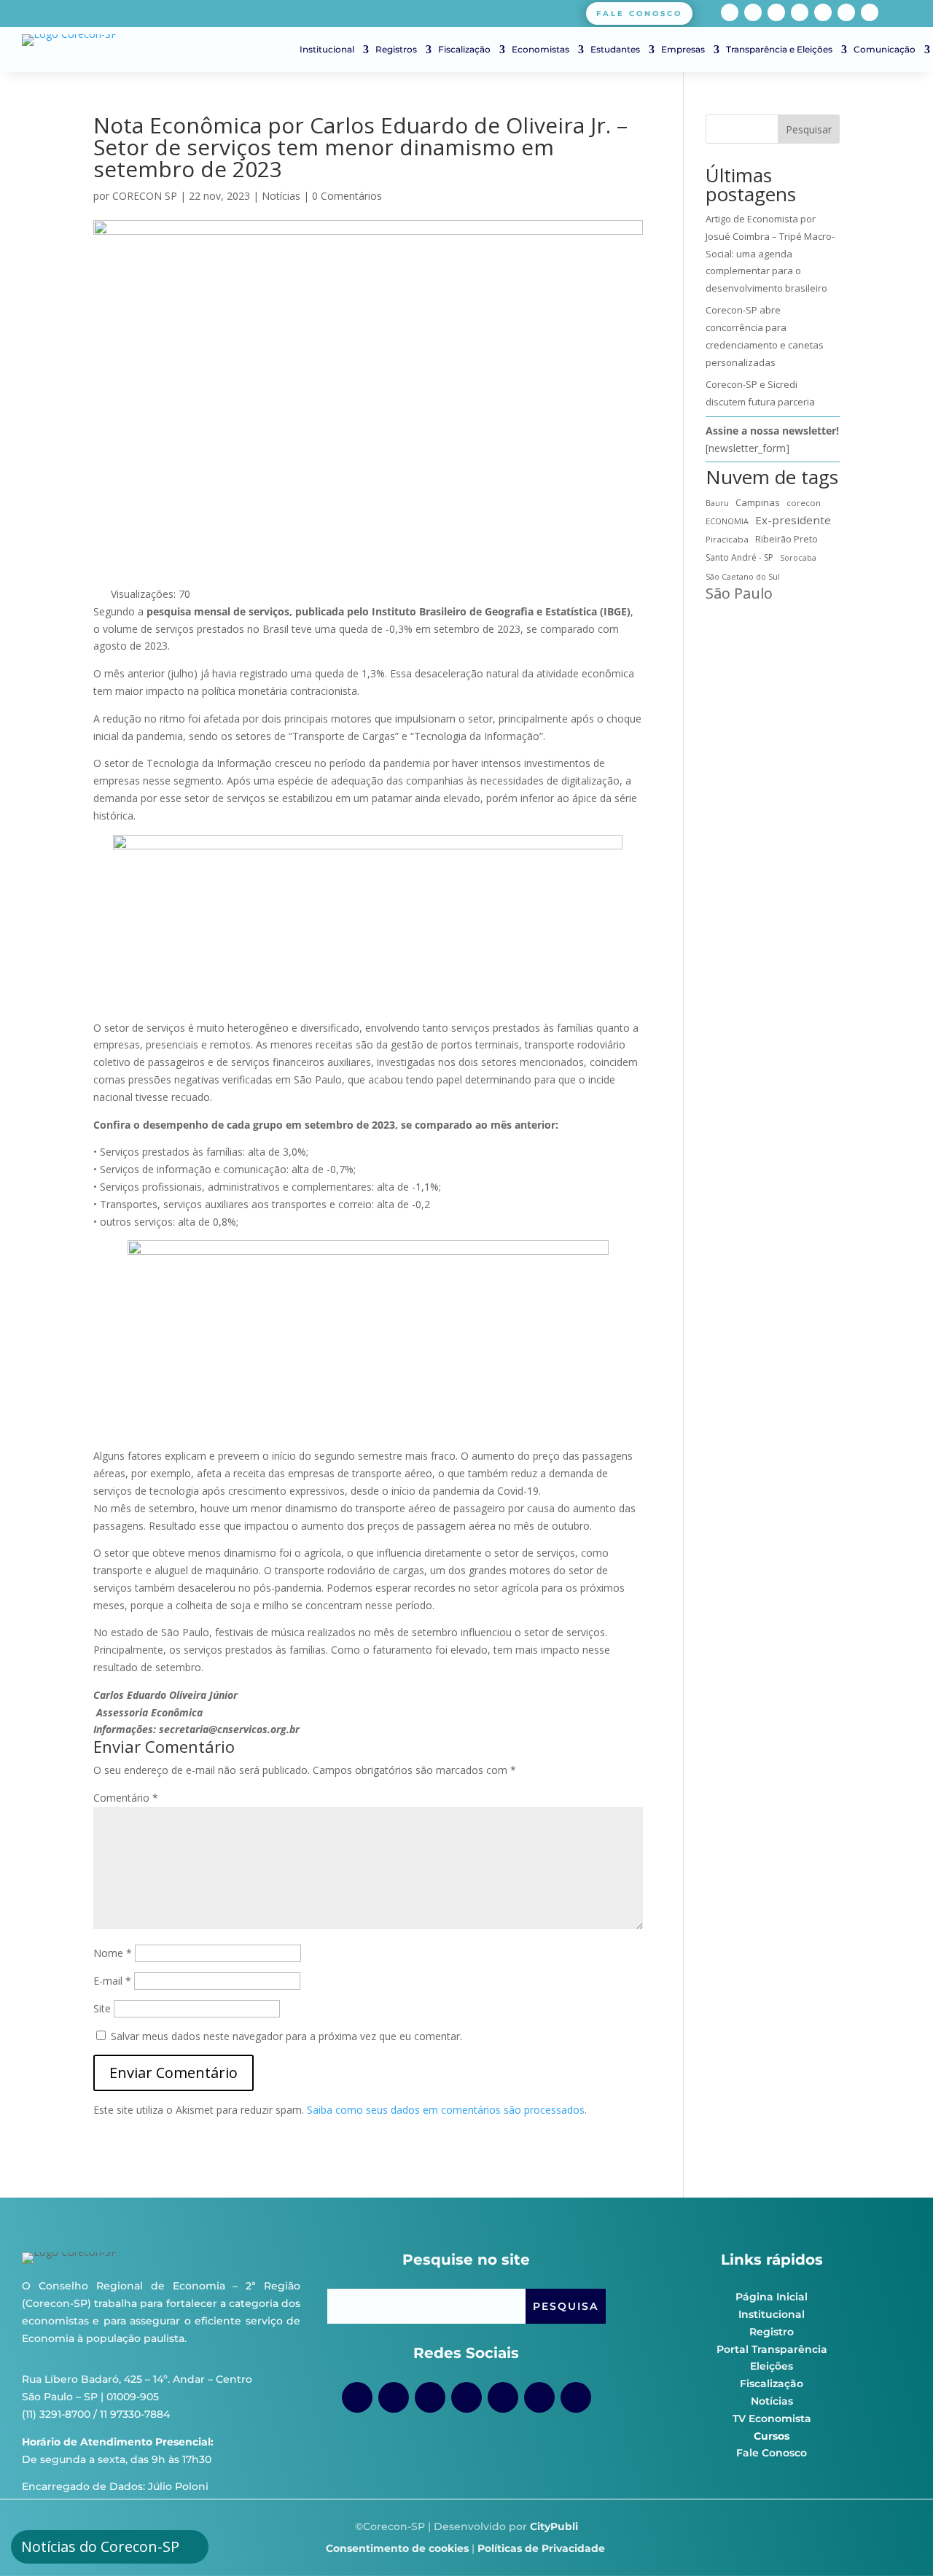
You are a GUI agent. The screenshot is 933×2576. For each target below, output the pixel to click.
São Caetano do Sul (743, 576)
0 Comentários (347, 196)
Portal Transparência (772, 2349)
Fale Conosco (772, 2453)
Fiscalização (464, 50)
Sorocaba (798, 558)
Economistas (540, 50)
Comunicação (885, 50)
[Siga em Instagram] (753, 12)
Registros (396, 50)
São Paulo (739, 594)
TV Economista (772, 2419)
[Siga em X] (870, 12)
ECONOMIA (727, 521)
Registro (772, 2332)
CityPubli (554, 2526)
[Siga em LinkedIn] (846, 12)
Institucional (327, 50)
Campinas (758, 502)
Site (102, 2008)
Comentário (126, 1798)
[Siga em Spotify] (823, 12)
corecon (804, 503)
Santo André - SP (739, 557)
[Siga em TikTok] (776, 12)
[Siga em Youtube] (800, 12)
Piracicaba (727, 539)
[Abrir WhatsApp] (897, 2539)
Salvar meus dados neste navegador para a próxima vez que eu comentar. (286, 2036)
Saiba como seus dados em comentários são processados (446, 2110)
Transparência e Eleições (779, 50)
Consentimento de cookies (397, 2548)
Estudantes (615, 50)
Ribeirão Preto (786, 539)
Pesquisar (809, 129)
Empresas (683, 50)
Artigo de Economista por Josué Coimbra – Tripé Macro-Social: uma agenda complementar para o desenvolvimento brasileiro (770, 253)
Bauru (717, 503)
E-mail (112, 1981)
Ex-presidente (793, 520)
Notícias (281, 196)
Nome (113, 1953)
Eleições (772, 2366)
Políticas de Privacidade (541, 2548)
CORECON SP (145, 196)
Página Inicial (772, 2297)
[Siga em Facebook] (730, 12)
